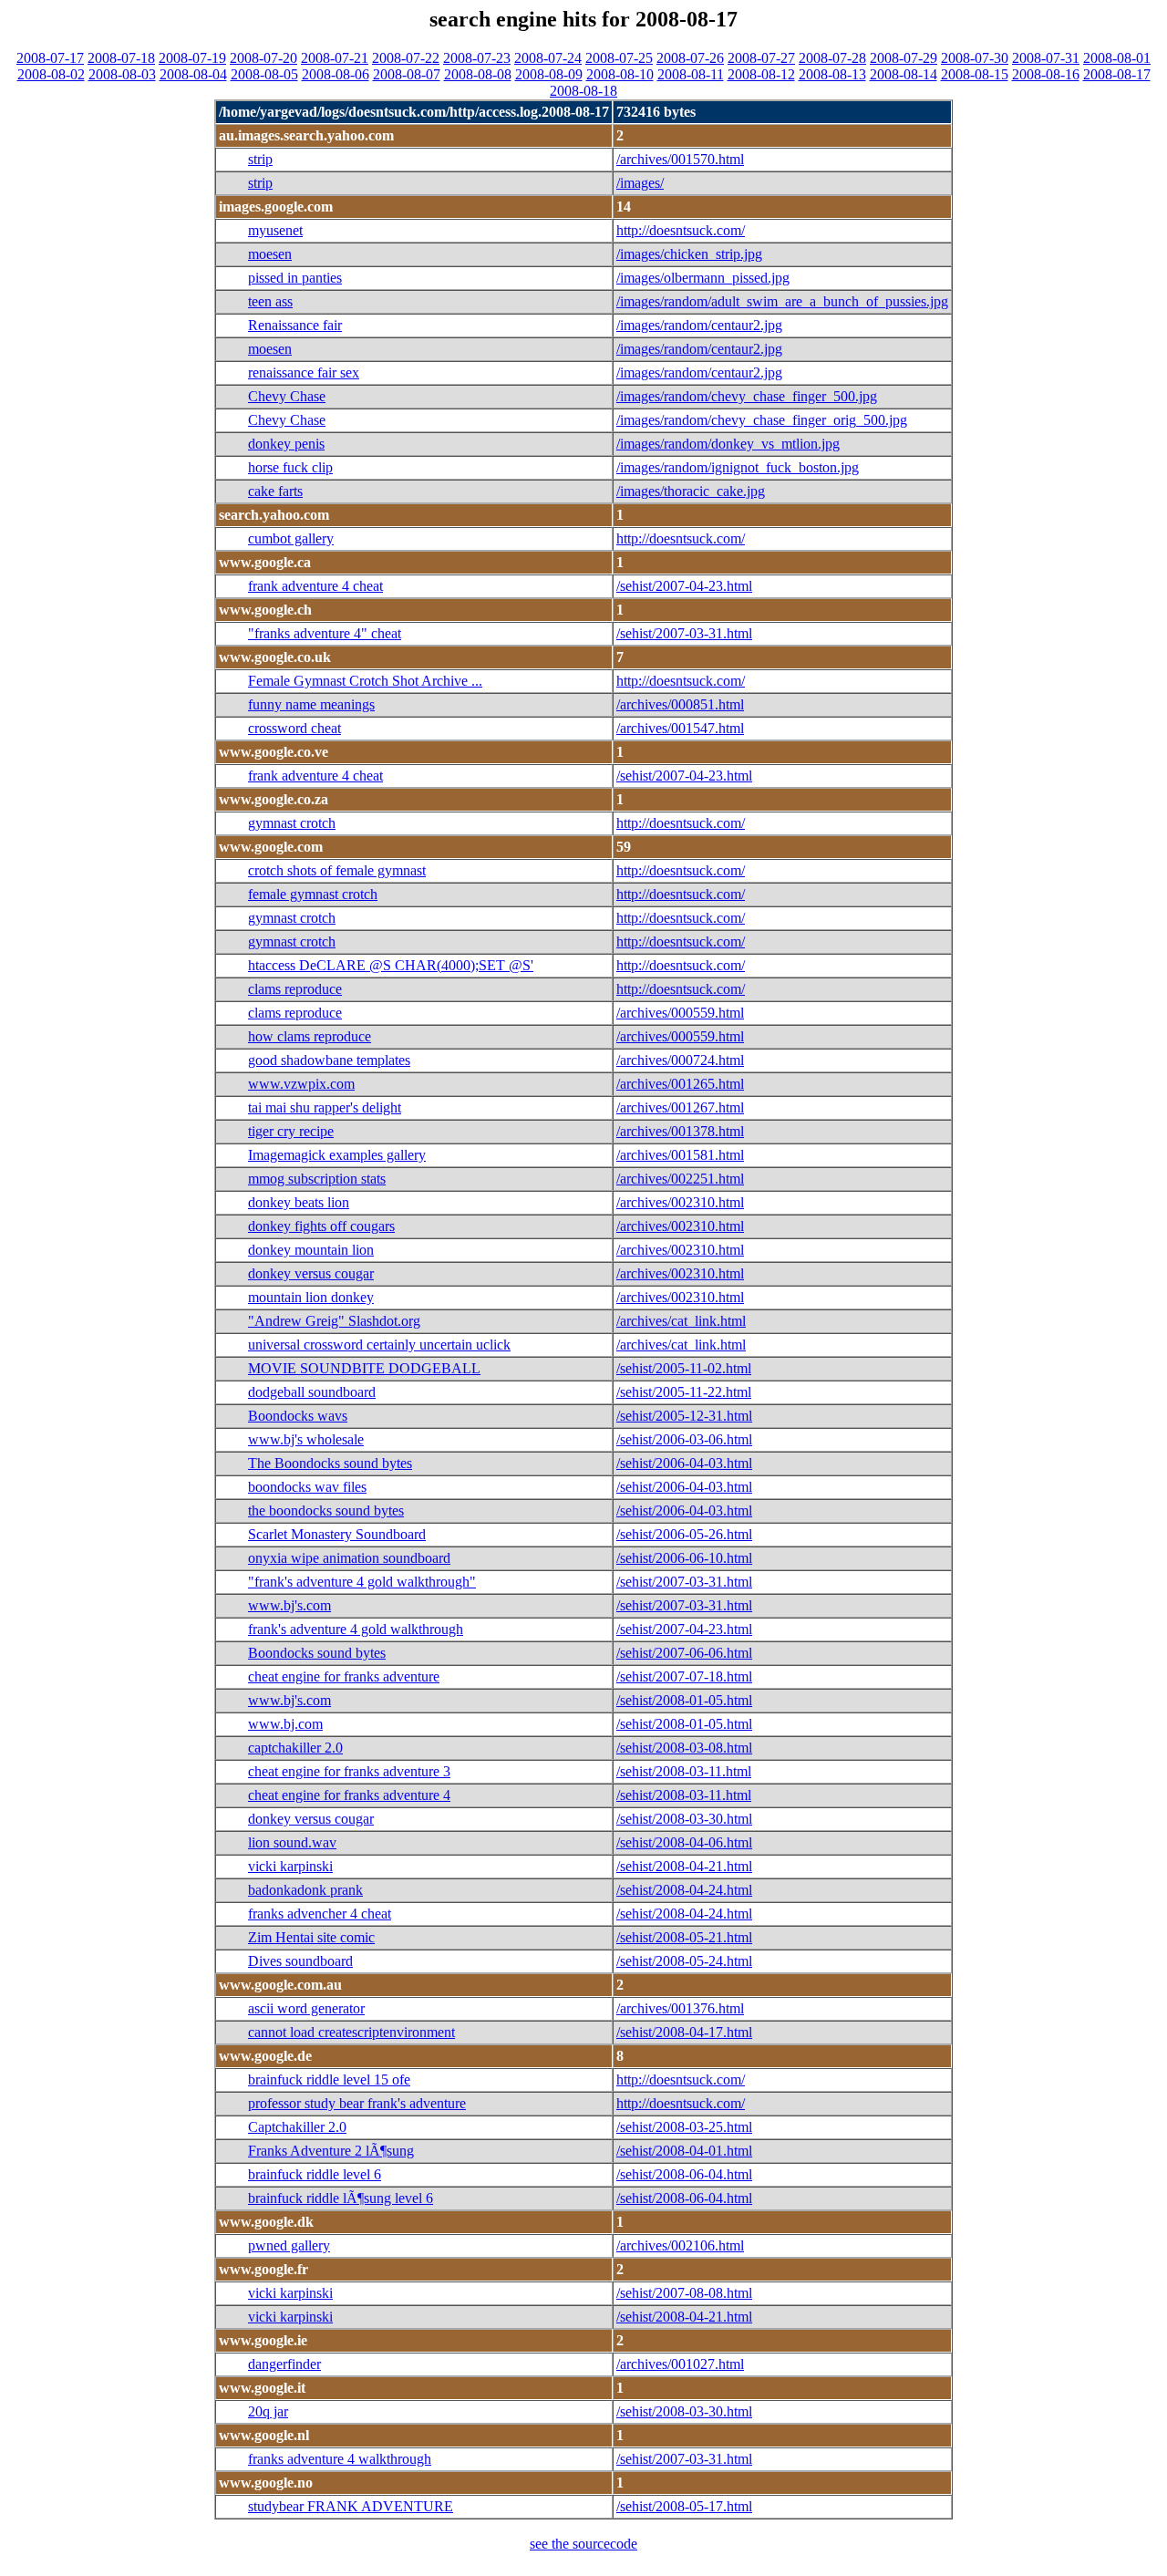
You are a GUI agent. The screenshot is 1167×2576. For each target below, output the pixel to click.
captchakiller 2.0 (295, 1748)
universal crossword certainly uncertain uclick (379, 1345)
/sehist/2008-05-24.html (684, 1961)
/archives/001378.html (680, 1131)
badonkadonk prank (305, 1890)
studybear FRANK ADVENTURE (351, 2506)
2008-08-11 (691, 74)
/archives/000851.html (680, 704)
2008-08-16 (1046, 74)
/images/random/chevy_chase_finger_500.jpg (747, 396)
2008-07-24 (548, 58)
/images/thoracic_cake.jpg (691, 491)
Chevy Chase (287, 396)
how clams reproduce (310, 1036)
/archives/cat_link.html (681, 1321)
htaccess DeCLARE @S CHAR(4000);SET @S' (391, 965)
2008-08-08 (478, 74)
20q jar (268, 2411)
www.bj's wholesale (306, 1439)
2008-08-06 (336, 74)
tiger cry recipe (291, 1131)
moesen (270, 254)
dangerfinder (284, 2364)
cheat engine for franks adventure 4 (349, 1795)
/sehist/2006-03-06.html (684, 1439)
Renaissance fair (295, 325)
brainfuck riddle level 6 (315, 2174)
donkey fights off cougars (321, 1226)
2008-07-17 (50, 58)
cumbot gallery (291, 538)
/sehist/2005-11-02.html (684, 1368)
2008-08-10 (620, 74)
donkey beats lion (299, 1202)
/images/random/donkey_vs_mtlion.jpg (728, 444)
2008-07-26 (690, 58)
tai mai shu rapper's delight (325, 1107)
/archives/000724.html (680, 1060)
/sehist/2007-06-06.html (684, 1653)
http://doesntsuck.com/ (681, 230)
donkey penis (286, 444)
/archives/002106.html (680, 2245)
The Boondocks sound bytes (330, 1463)
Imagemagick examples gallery (337, 1155)
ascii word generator (306, 2008)
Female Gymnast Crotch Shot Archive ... (365, 681)
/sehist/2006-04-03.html (684, 1463)
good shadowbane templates (329, 1060)
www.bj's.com (289, 1605)
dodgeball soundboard (312, 1392)
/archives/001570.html (680, 159)
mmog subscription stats (317, 1179)
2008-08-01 (1117, 58)
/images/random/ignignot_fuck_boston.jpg (738, 467)
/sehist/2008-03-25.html (684, 2127)
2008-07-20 (263, 58)
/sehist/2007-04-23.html (684, 586)
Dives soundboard (300, 1961)
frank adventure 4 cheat (315, 586)
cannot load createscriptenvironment (351, 2032)
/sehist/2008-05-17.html (684, 2506)
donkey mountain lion (311, 1250)
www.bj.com (285, 1724)
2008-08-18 (583, 91)
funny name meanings (311, 704)
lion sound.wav (292, 1842)
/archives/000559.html (680, 1013)
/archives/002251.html (680, 1179)
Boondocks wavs (298, 1416)
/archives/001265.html (680, 1084)
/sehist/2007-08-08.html (684, 2293)
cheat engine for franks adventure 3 (349, 1771)
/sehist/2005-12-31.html (684, 1416)
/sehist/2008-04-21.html (684, 1866)
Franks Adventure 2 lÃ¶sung (331, 2151)
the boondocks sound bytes (326, 1510)
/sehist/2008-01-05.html (684, 1700)
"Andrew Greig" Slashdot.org (334, 1321)
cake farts (275, 491)
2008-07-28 (832, 58)
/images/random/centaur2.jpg (699, 325)
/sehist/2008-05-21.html (684, 1937)
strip (260, 159)
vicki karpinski (290, 1866)
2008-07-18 (121, 58)
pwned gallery (289, 2245)
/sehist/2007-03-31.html (684, 633)
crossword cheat (294, 728)
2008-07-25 (619, 58)
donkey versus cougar (311, 1273)
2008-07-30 (975, 58)
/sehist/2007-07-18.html (684, 1676)
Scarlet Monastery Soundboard (337, 1534)
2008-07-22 (406, 58)
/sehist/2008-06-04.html (684, 2174)
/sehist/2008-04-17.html (684, 2032)
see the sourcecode (583, 2544)
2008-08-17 (1117, 74)
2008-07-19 (192, 58)
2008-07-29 (904, 58)
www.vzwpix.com (301, 1084)
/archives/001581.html (680, 1155)
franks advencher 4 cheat (320, 1914)
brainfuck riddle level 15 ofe (329, 2079)
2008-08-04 (193, 74)
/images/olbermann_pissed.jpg (703, 278)
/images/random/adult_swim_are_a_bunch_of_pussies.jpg (782, 301)
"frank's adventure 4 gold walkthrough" (362, 1582)
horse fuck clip (290, 467)
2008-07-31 (1046, 58)
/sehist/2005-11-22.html (684, 1392)
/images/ (640, 183)
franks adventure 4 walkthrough (340, 2459)
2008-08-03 (122, 74)
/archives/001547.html (680, 728)
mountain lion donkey (311, 1297)
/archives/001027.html (680, 2364)
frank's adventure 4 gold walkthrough (356, 1629)
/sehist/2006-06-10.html (684, 1558)
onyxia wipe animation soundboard (349, 1558)
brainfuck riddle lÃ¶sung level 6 (341, 2198)
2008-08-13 (832, 74)
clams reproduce (295, 989)
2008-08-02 (51, 74)
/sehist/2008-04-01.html (684, 2151)
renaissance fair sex (304, 372)
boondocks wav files (307, 1487)
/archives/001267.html (680, 1107)
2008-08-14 (904, 74)
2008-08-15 (975, 74)
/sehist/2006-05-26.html (684, 1534)
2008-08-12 (761, 74)
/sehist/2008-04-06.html (684, 1842)
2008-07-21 (335, 58)
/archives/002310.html (680, 1202)
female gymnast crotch (313, 894)
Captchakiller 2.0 (297, 2127)
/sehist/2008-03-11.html (684, 1771)
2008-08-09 (549, 74)
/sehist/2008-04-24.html (684, 1890)
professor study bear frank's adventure (357, 2103)
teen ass (270, 301)
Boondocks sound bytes (317, 1653)
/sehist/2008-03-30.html (684, 1819)
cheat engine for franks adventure (344, 1676)
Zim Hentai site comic (311, 1937)
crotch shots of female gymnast (337, 870)
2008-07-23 (477, 58)
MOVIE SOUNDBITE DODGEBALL (364, 1368)
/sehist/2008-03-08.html (684, 1748)
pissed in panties (295, 278)
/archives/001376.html (680, 2008)
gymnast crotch (292, 823)
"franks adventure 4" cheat (325, 633)
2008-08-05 (264, 74)
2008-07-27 (761, 58)
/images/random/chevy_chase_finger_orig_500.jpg (762, 420)
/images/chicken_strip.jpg (689, 254)
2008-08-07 (407, 74)
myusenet (275, 230)
